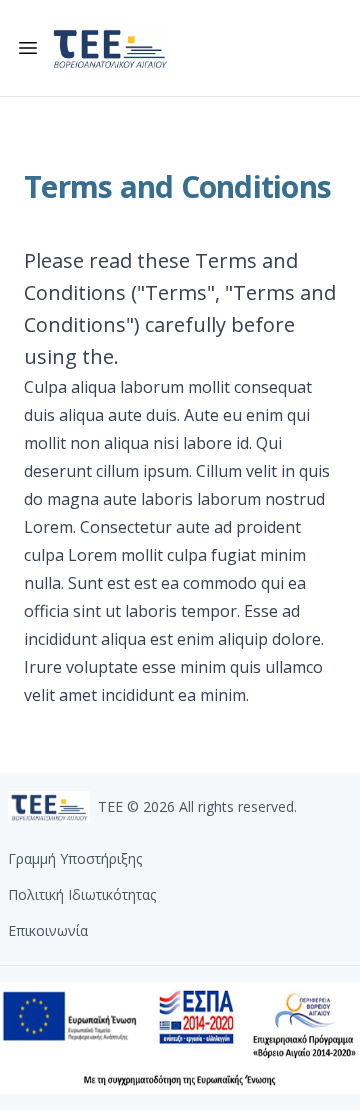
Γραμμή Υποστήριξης (75, 858)
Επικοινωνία (48, 930)
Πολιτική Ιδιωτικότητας (82, 894)
